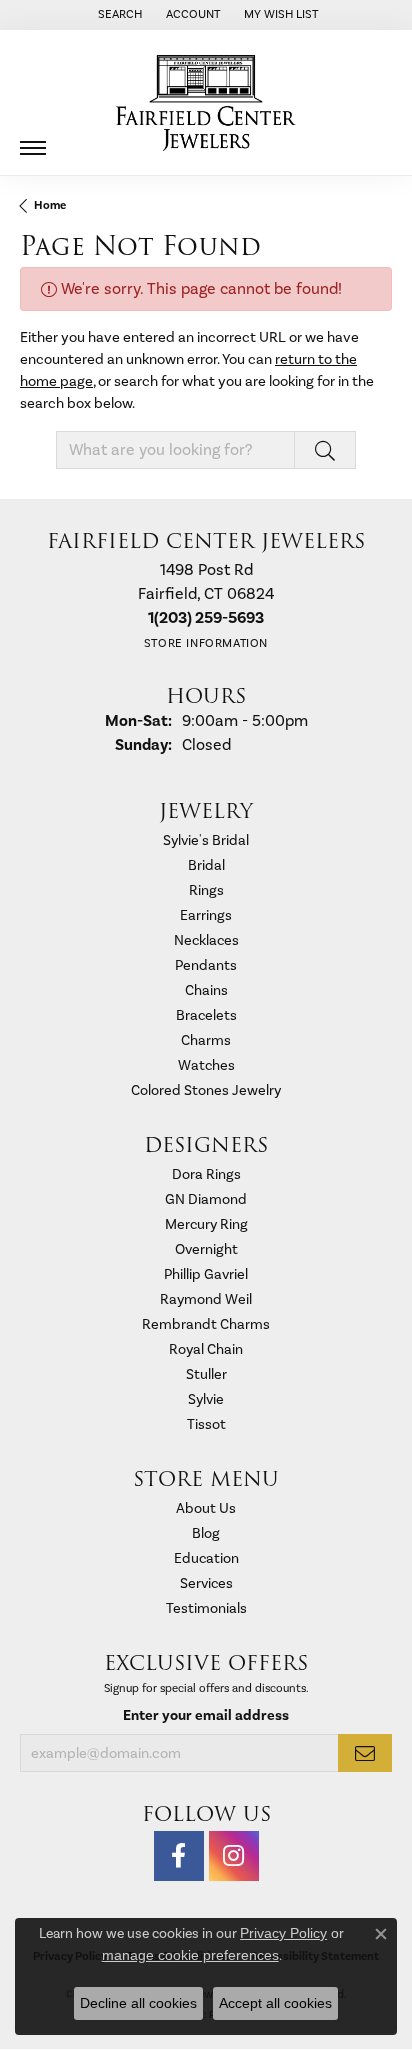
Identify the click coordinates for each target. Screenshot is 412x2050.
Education (206, 1558)
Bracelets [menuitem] (206, 1015)
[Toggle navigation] (33, 140)
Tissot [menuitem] (206, 1424)
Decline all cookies (138, 2003)
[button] (118, 15)
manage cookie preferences (190, 1955)
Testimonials (206, 1608)
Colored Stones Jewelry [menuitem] (206, 1090)
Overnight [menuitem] (206, 1249)
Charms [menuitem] (206, 1040)
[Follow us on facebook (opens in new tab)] (179, 1856)
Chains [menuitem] (206, 990)
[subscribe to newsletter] (365, 1753)
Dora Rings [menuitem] (206, 1174)
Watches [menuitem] (206, 1065)
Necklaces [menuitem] (206, 940)
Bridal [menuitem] (206, 865)
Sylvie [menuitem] (206, 1399)
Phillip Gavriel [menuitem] (206, 1274)
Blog (206, 1533)
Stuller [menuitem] (206, 1374)
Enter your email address (206, 1715)
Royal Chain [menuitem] (206, 1349)
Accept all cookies (275, 2003)
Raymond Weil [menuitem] (206, 1299)
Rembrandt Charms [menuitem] (206, 1324)
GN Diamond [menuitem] (206, 1199)
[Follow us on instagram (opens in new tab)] (234, 1856)
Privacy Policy (283, 1933)
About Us (206, 1508)
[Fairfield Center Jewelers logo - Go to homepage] (206, 103)
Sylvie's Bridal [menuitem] (206, 840)
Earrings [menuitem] (206, 915)
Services (206, 1583)
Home (50, 205)
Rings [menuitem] (206, 890)
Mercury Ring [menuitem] (206, 1224)
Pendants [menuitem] (206, 965)
